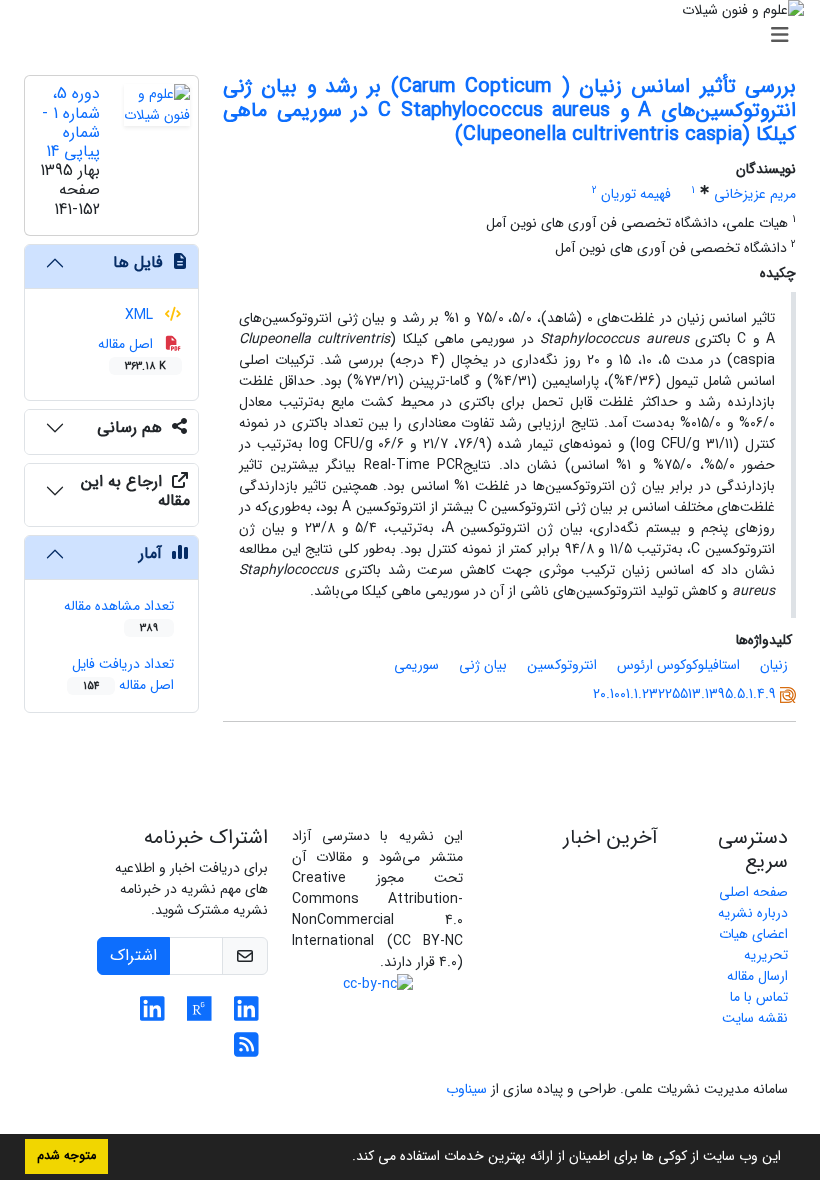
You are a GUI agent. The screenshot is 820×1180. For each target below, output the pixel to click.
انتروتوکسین (562, 665)
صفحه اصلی (753, 892)
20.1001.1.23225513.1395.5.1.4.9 (684, 694)
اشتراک (133, 955)
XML (141, 315)
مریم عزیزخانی (755, 194)
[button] (345, 1158)
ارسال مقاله (757, 976)
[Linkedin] (246, 1015)
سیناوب (466, 1089)
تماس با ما (759, 997)
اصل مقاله (132, 353)
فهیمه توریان (636, 194)
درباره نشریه (753, 913)
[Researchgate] (199, 1015)
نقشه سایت (755, 1018)
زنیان (774, 665)
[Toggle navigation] (416, 36)
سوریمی (416, 665)
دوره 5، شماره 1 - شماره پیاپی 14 (71, 122)
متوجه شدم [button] (66, 1156)
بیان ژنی (483, 665)
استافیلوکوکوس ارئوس (678, 665)
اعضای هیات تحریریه (753, 944)
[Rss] (246, 1051)
